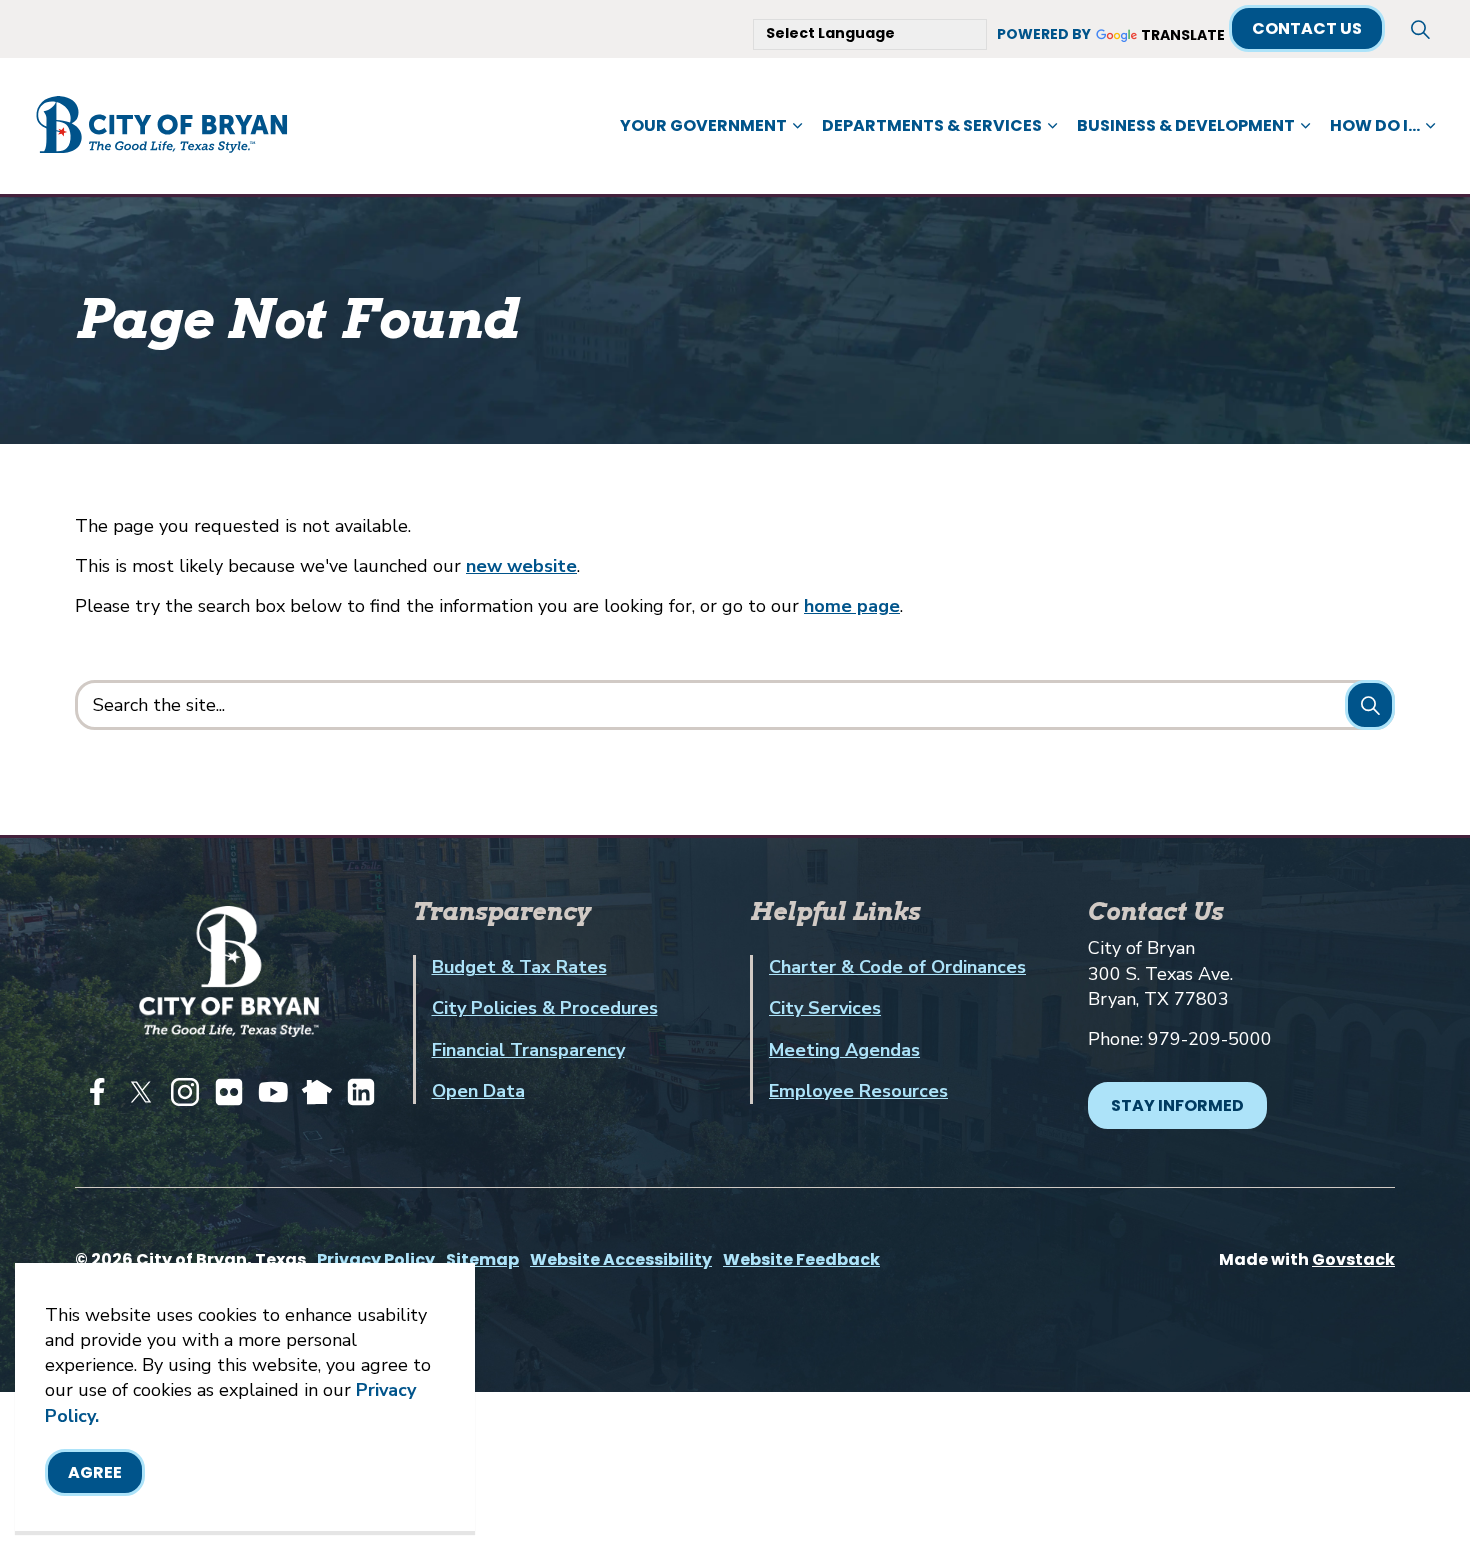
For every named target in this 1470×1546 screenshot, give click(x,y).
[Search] (1370, 705)
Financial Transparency (528, 1050)
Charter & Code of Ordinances (897, 967)
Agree (95, 1472)
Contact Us (1307, 28)
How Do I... (1375, 125)
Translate (1183, 36)
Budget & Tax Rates (519, 967)
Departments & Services (932, 125)
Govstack (1353, 1259)
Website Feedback (801, 1259)
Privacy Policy (376, 1259)
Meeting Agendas (844, 1050)
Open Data (478, 1091)
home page (852, 606)
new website (521, 566)
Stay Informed (1177, 1105)
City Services (825, 1008)
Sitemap (482, 1259)
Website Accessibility (621, 1259)
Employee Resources (858, 1091)
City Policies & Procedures (545, 1008)
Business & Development (1186, 125)
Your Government (703, 125)
